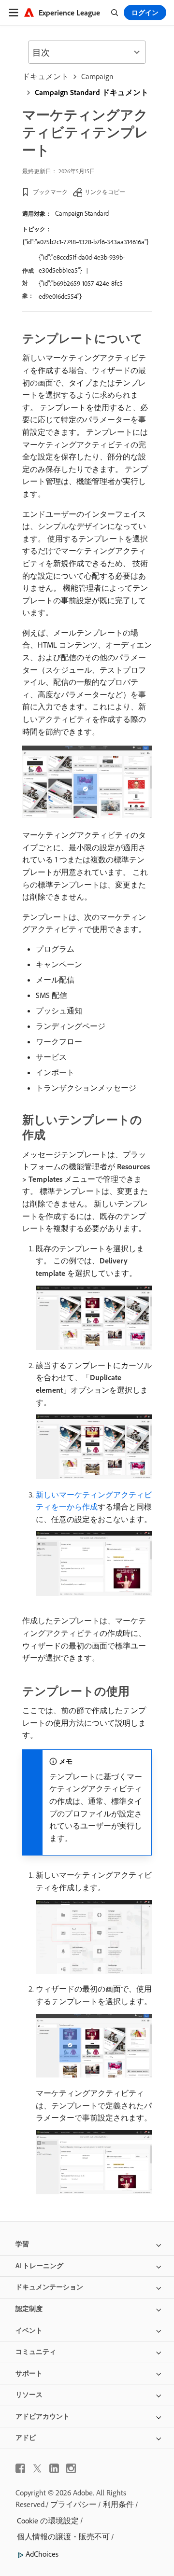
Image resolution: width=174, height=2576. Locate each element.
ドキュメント (45, 76)
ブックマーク (50, 192)
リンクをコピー (105, 192)
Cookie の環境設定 (48, 2521)
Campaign (97, 76)
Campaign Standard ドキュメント (92, 92)
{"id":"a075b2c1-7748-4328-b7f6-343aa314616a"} (86, 242)
